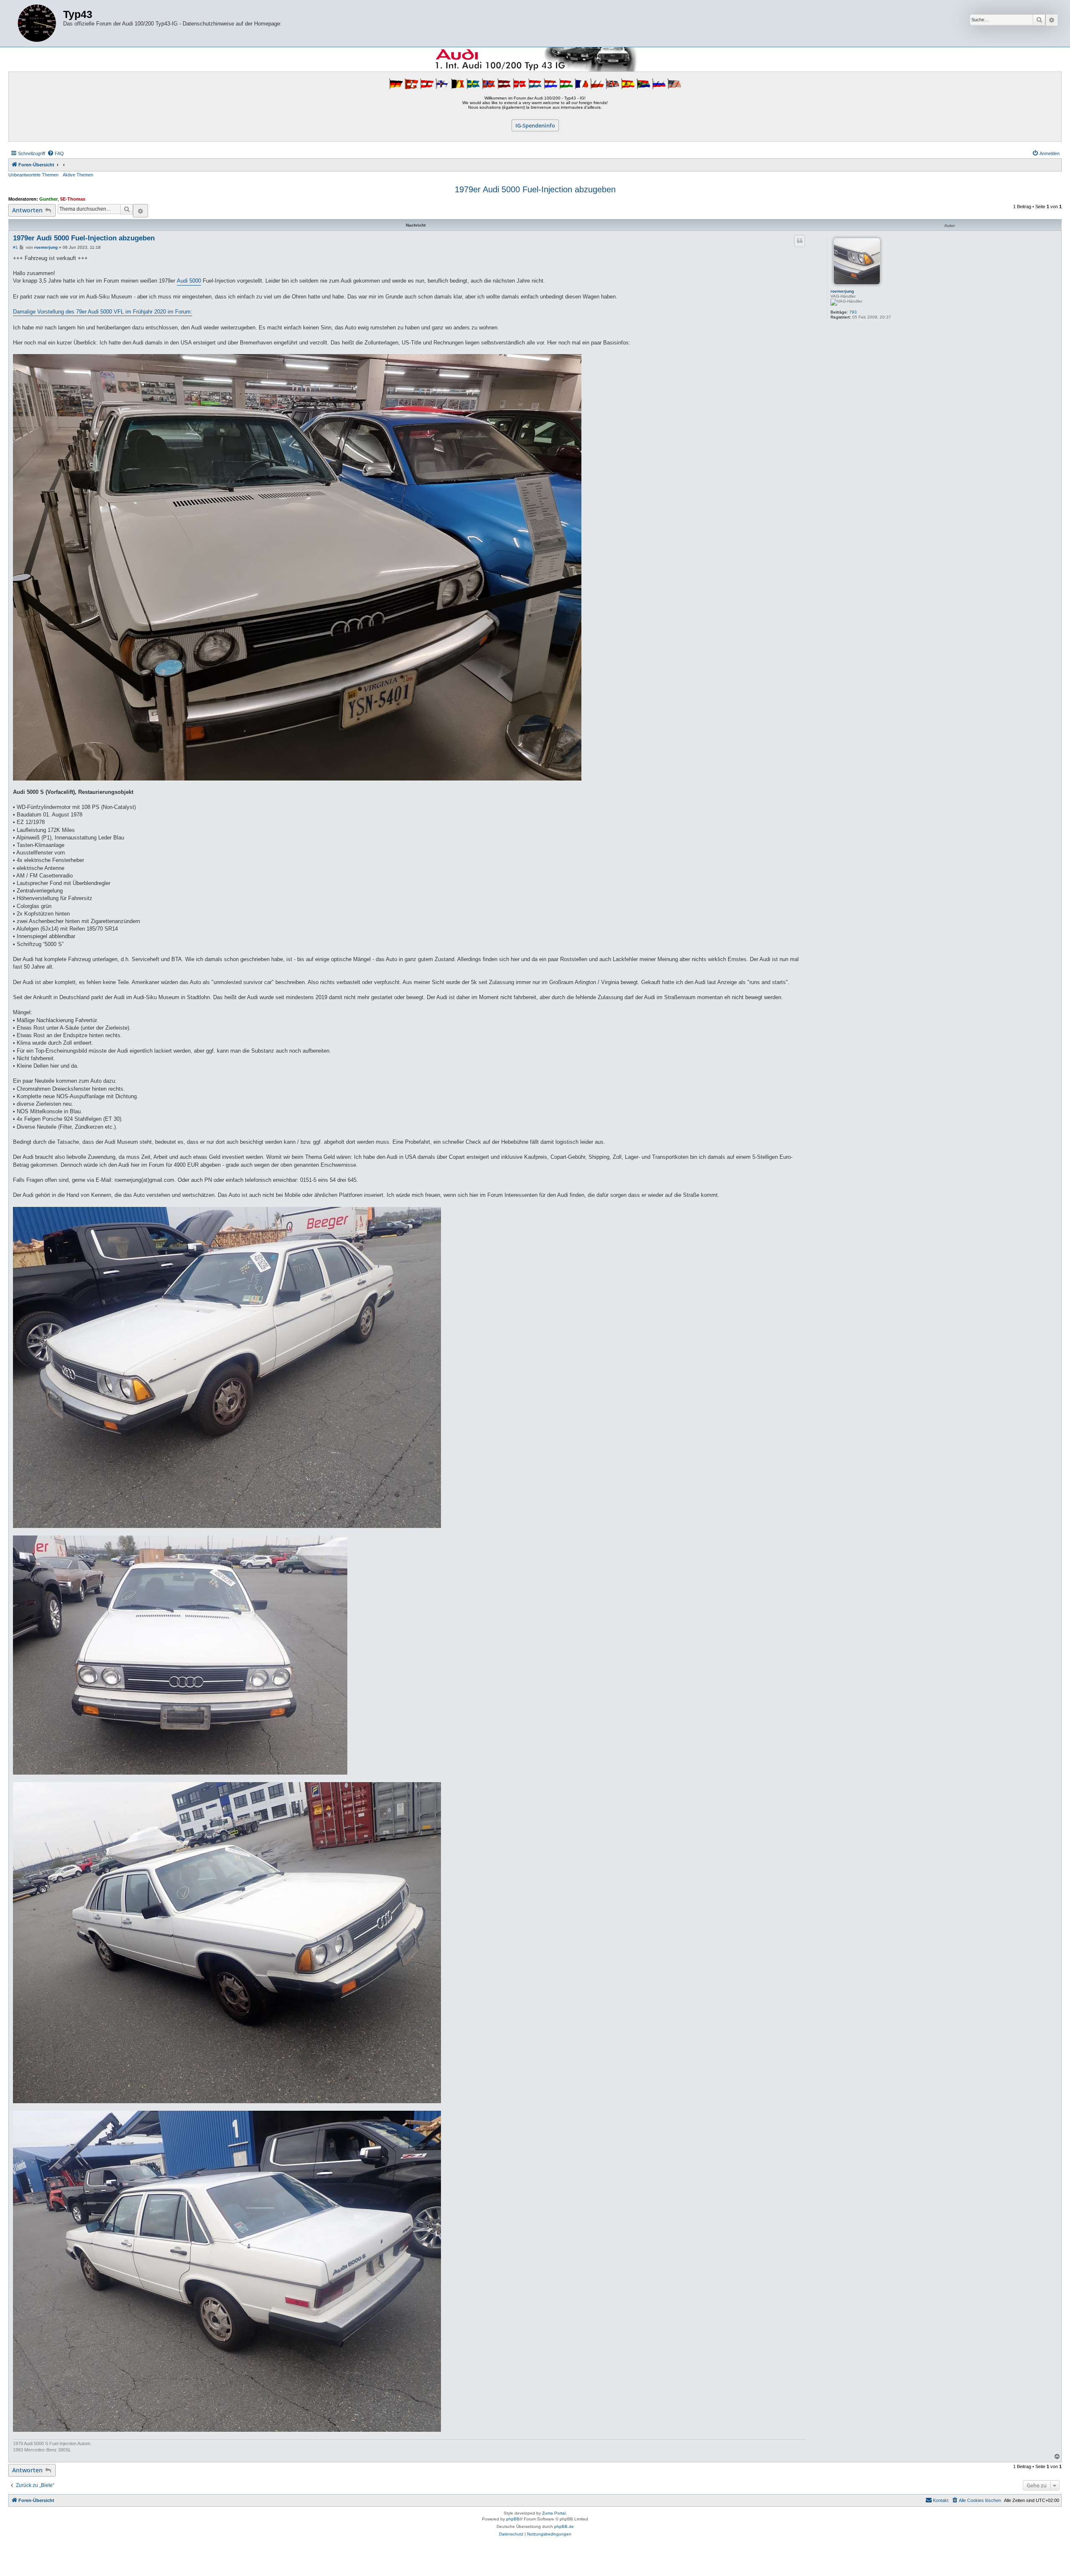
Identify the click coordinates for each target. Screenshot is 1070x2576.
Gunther (48, 199)
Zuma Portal (554, 2513)
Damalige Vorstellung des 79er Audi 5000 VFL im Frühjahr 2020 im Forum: (103, 312)
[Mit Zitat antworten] (800, 241)
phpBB (513, 2519)
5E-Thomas (73, 199)
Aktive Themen (78, 175)
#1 (15, 247)
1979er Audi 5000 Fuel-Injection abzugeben (535, 189)
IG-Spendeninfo (535, 125)
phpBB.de (564, 2526)
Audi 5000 (189, 281)
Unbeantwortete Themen (33, 175)
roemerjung (842, 291)
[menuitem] (56, 153)
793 (853, 312)
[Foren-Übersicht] (37, 23)
